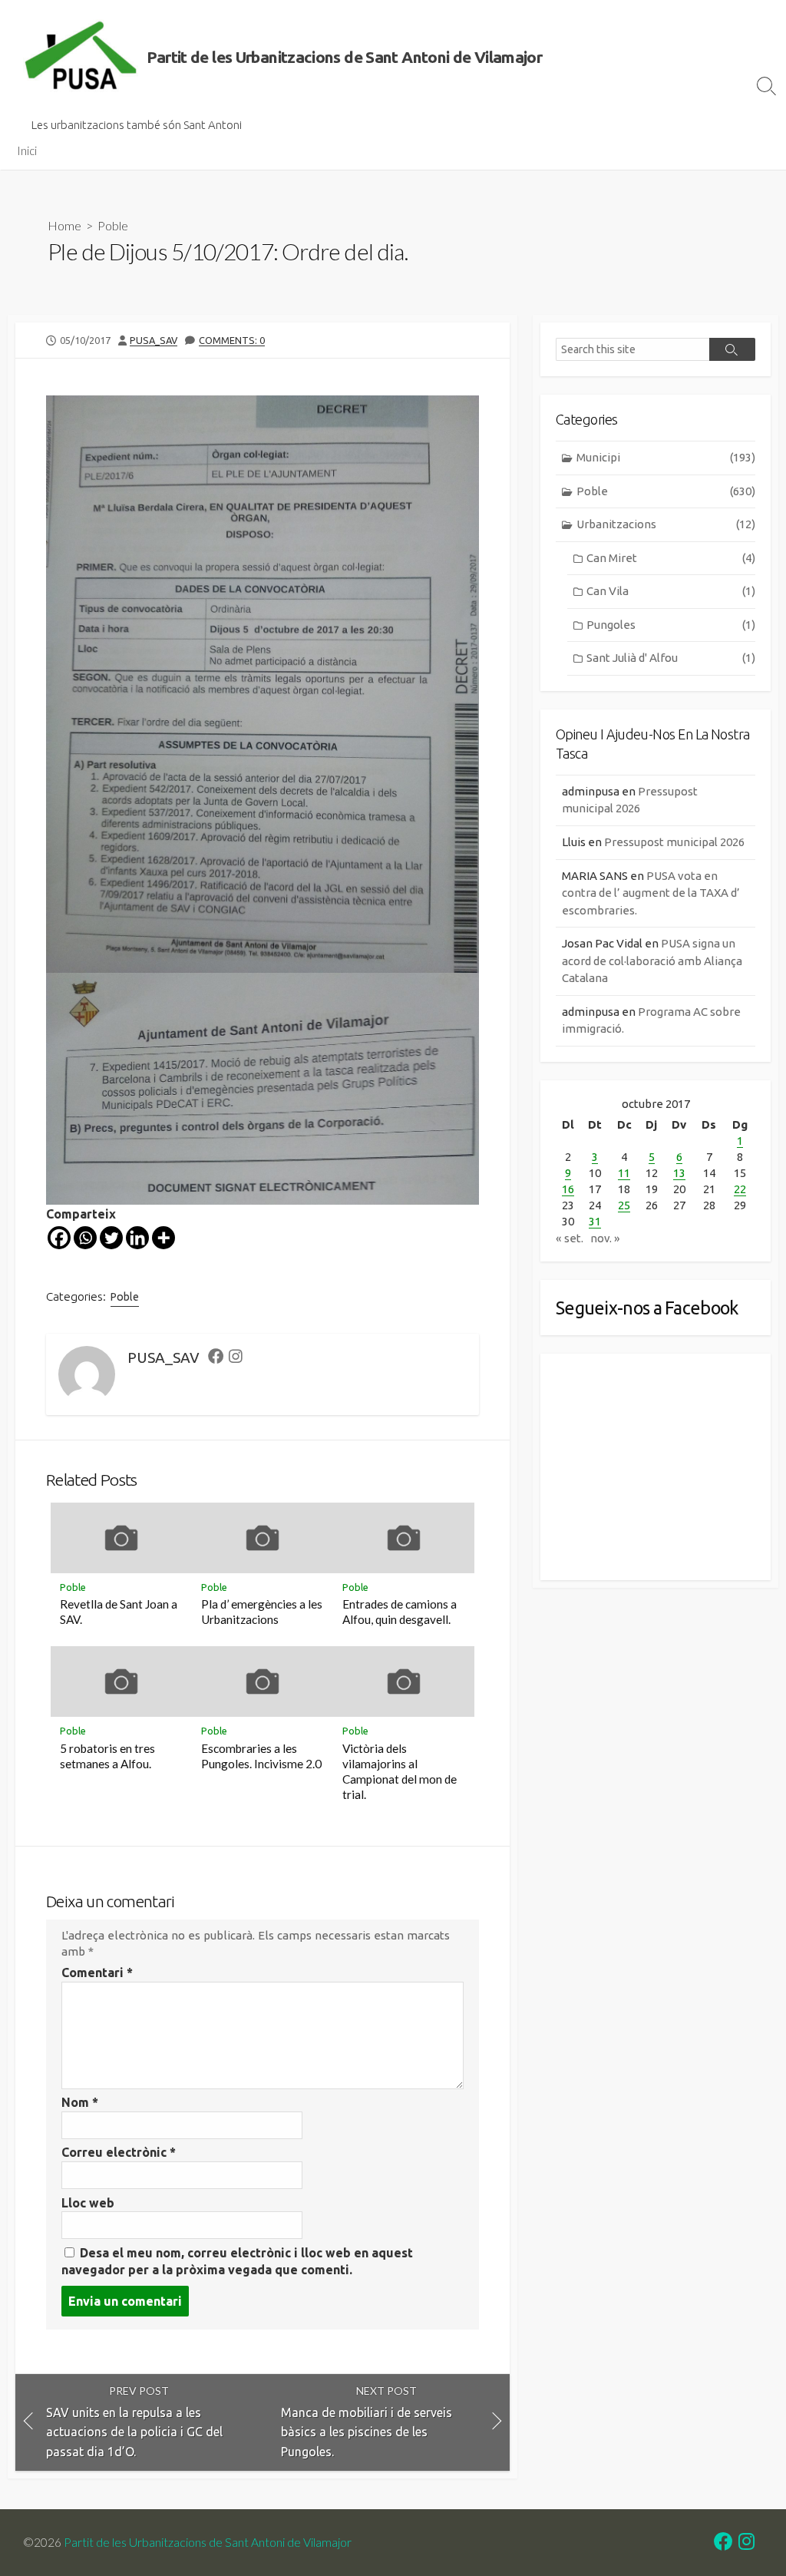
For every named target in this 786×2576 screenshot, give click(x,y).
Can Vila (671, 591)
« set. (570, 1238)
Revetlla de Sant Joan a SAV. (119, 1612)
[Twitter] (111, 1238)
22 (740, 1189)
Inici (27, 150)
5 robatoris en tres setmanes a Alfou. (107, 1756)
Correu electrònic (119, 2152)
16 (568, 1189)
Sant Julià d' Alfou (671, 658)
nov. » (605, 1238)
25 (624, 1205)
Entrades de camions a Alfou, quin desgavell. (400, 1612)
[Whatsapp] (85, 1238)
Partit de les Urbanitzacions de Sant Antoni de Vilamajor (208, 2542)
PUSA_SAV (154, 340)
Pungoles (671, 625)
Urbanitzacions (666, 524)
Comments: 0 (232, 340)
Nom (80, 2102)
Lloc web (88, 2203)
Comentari (97, 1973)
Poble (113, 225)
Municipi (666, 457)
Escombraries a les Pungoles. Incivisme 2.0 (261, 1756)
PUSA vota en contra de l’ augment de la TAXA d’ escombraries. (651, 893)
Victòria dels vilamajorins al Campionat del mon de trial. (400, 1771)
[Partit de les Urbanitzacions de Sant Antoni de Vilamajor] (81, 58)
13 (679, 1173)
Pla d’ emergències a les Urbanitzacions (262, 1612)
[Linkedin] (137, 1238)
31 (595, 1221)
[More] (163, 1238)
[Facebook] (59, 1238)
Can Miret (671, 558)
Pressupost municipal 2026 (674, 842)
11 (624, 1173)
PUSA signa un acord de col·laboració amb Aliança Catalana (652, 961)
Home (64, 225)
